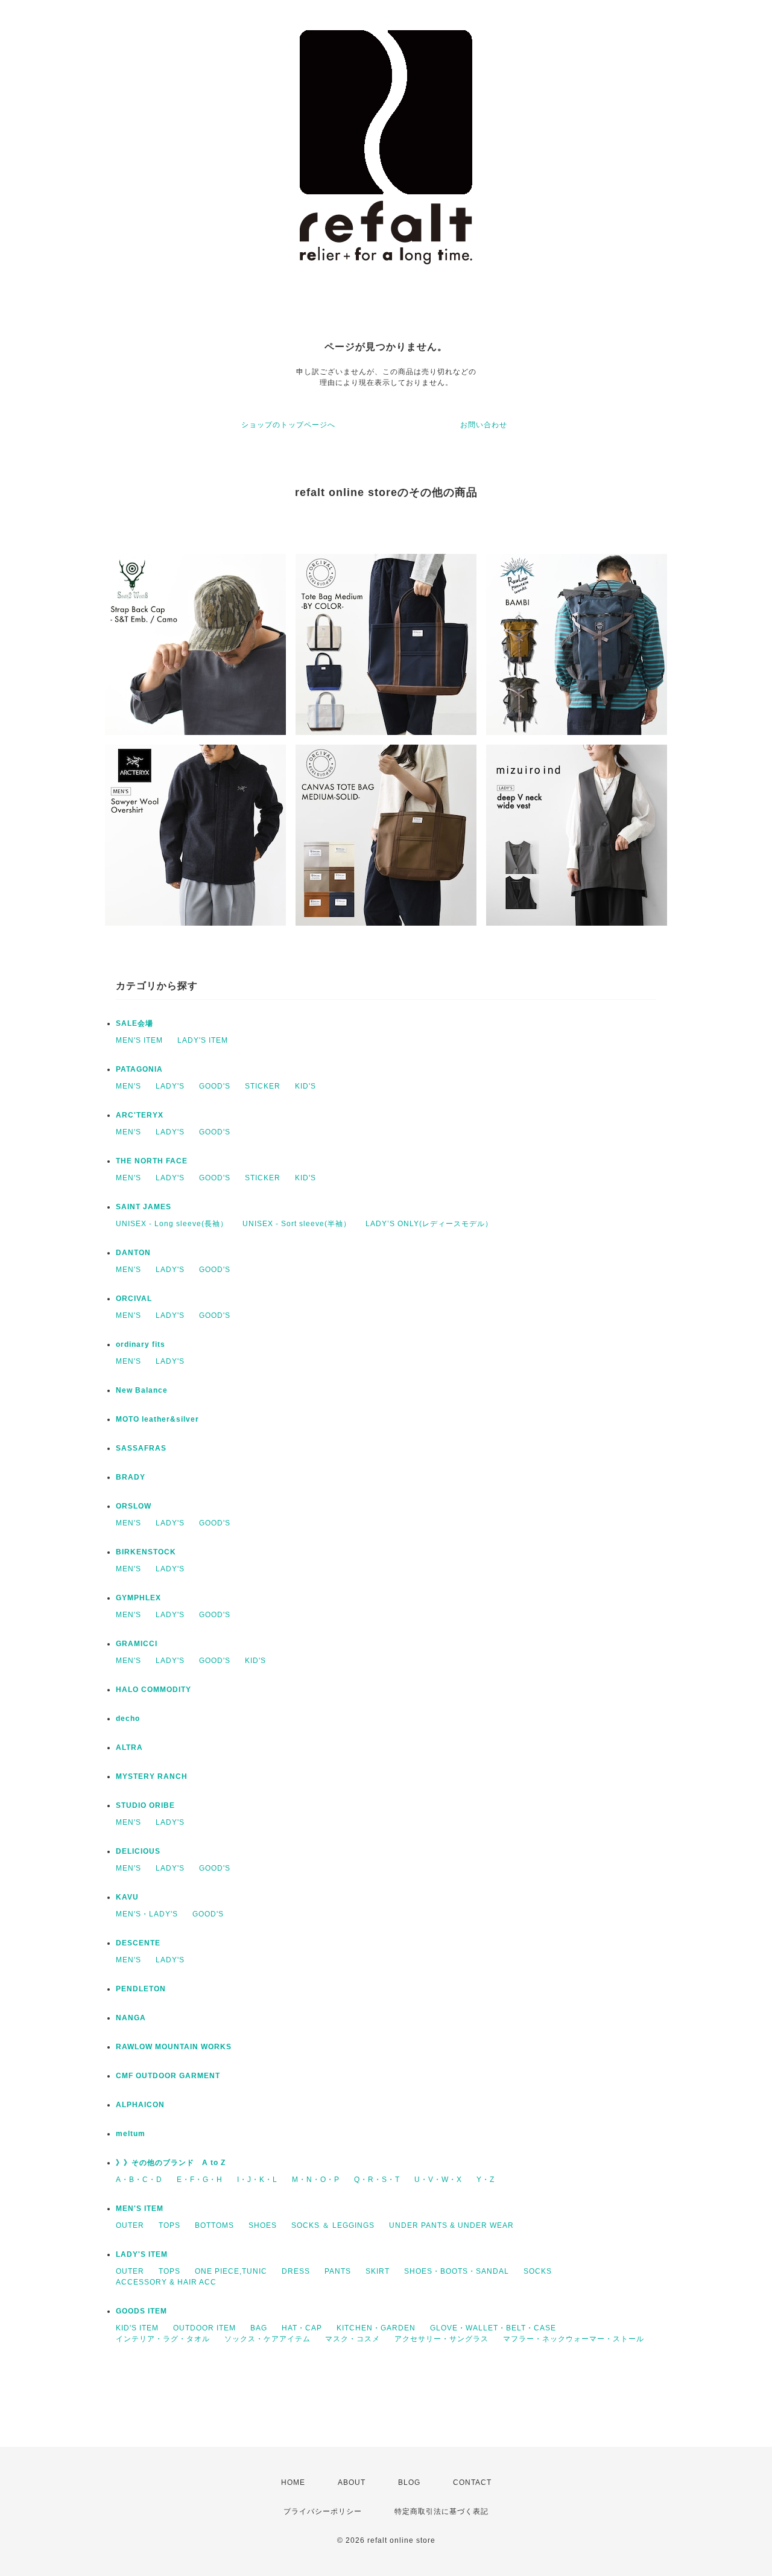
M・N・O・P (316, 2180)
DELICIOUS (138, 1851)
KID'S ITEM (137, 2328)
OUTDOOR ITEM (204, 2328)
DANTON (133, 1253)
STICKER (263, 1086)
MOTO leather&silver (157, 1419)
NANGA (131, 2018)
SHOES (263, 2225)
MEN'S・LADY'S (147, 1914)
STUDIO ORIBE (145, 1805)
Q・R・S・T (377, 2180)
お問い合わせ (484, 425)
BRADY (131, 1477)
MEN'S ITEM (139, 1040)
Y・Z (486, 2180)
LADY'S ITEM (203, 1040)
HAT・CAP (302, 2328)
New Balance (142, 1390)
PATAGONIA (139, 1069)
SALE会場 (134, 1023)
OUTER (130, 2225)
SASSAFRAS (141, 1448)
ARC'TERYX (140, 1115)
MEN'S (128, 1086)
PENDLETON (141, 1989)
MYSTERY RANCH (152, 1776)
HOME (293, 2482)
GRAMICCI (137, 1644)
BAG (259, 2328)
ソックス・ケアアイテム (267, 2339)
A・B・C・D (139, 2180)
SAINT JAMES (144, 1207)
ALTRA (129, 1748)
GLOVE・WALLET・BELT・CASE (493, 2328)
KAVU (127, 1897)
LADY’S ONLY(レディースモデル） (429, 1224)
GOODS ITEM (141, 2311)
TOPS (169, 2225)
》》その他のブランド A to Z (171, 2163)
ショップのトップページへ (288, 425)
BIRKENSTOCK (146, 1552)
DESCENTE (138, 1943)
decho (128, 1719)
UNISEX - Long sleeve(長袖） (172, 1224)
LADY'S (170, 1086)
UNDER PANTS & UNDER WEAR (451, 2225)
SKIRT (378, 2271)
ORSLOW (134, 1506)
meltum (131, 2134)
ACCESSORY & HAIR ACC (166, 2282)
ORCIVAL (134, 1299)
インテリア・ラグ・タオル (163, 2339)
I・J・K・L (257, 2180)
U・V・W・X (438, 2180)
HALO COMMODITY (153, 1690)
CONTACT (472, 2482)
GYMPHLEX (138, 1598)
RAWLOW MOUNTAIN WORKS (174, 2047)
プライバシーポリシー (323, 2511)
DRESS (296, 2271)
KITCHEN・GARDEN (376, 2328)
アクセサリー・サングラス (441, 2339)
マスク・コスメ (353, 2339)
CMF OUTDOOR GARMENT (168, 2076)
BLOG (409, 2482)
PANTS (338, 2271)
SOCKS (538, 2271)
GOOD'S (215, 1086)
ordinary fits (141, 1344)
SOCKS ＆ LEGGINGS (333, 2225)
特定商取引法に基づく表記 (441, 2511)
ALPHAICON (140, 2105)
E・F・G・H (200, 2180)
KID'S (305, 1086)
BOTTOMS (214, 2225)
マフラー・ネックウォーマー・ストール (574, 2339)
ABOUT (352, 2482)
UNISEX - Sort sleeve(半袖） (297, 1224)
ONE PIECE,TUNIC (231, 2271)
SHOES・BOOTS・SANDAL (457, 2271)
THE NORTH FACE (152, 1161)
